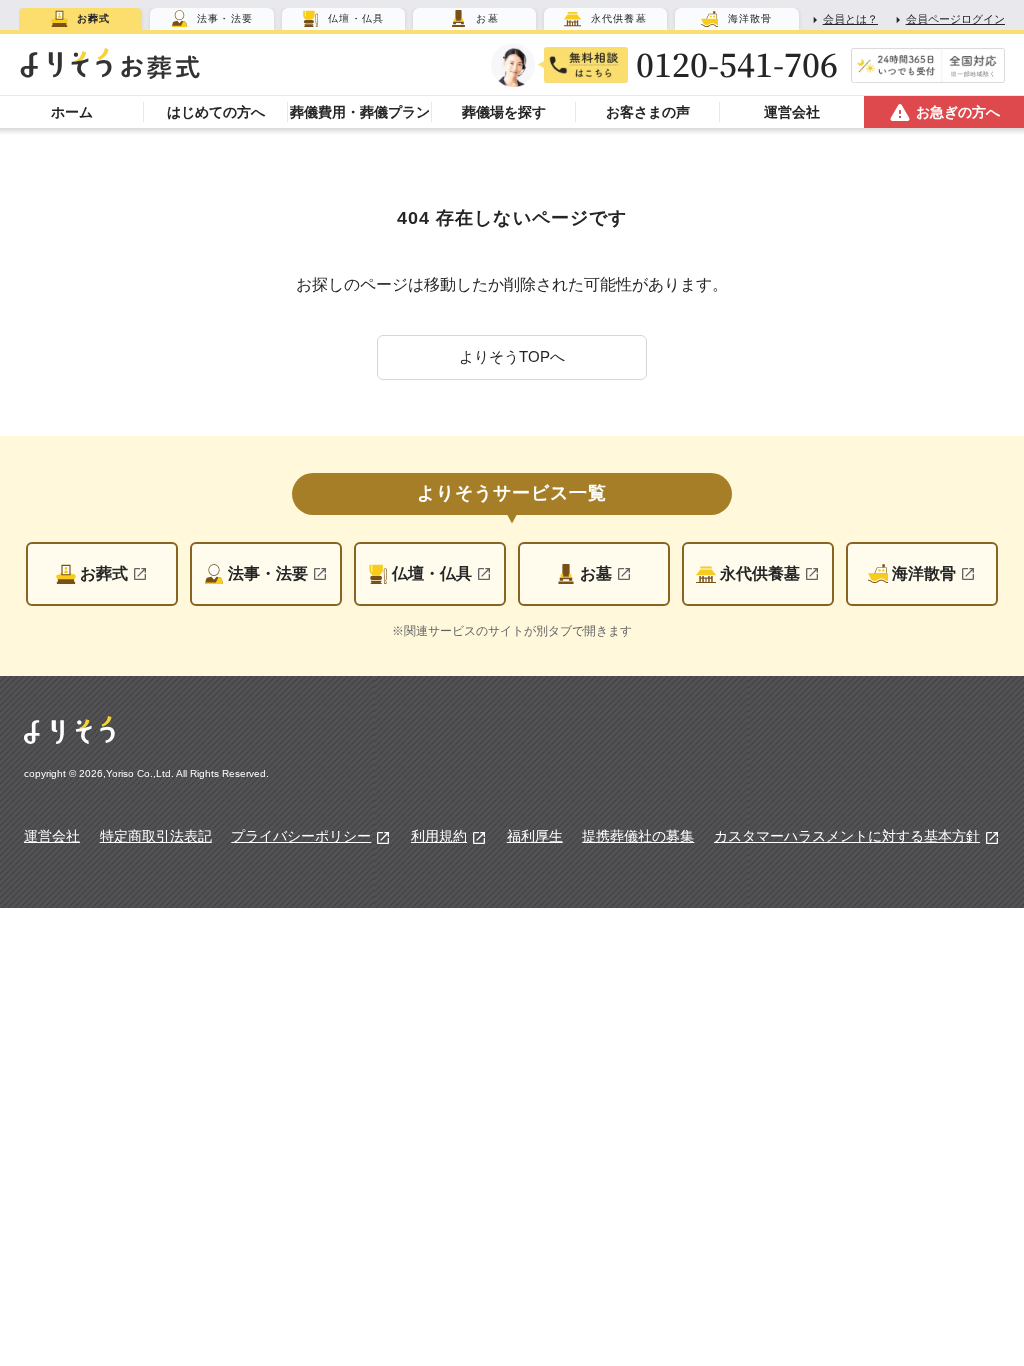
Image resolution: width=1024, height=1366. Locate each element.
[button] (512, 357)
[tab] (80, 19)
